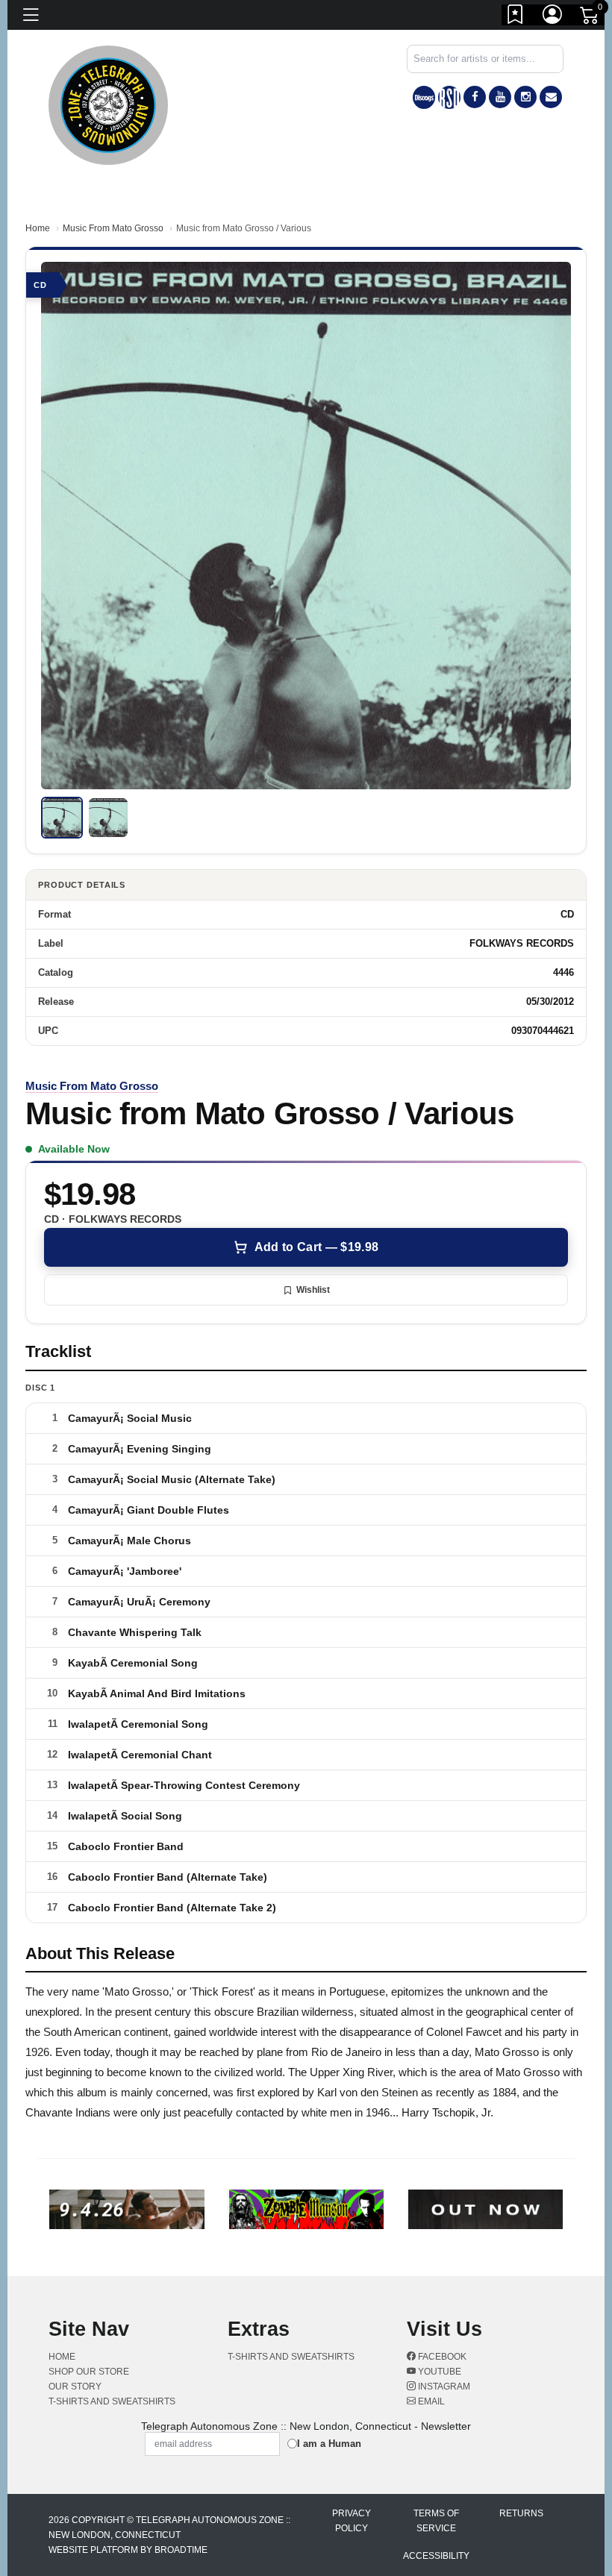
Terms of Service (436, 2521)
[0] (590, 18)
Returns (521, 2513)
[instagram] (525, 97)
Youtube (438, 2372)
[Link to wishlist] (516, 17)
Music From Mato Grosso (113, 228)
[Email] (551, 97)
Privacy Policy (352, 2521)
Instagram (443, 2387)
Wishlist (313, 1290)
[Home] (108, 104)
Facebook (441, 2357)
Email (430, 2401)
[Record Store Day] (449, 97)
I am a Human (329, 2444)
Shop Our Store (89, 2372)
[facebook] (475, 97)
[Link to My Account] (553, 17)
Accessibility (436, 2556)
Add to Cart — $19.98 (316, 1247)
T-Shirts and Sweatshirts (112, 2401)
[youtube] (500, 97)
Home (38, 228)
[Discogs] (424, 97)
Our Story (75, 2387)
